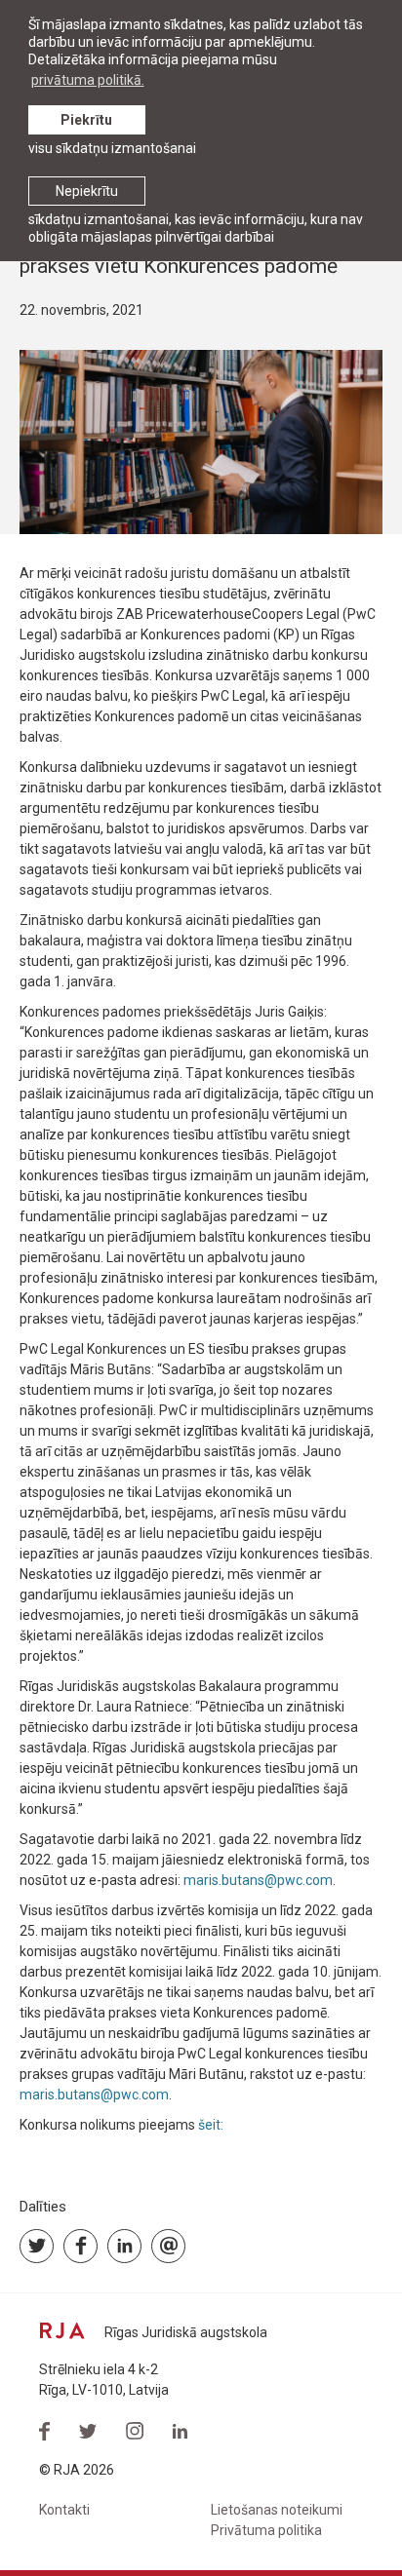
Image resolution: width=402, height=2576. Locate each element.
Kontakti (64, 2510)
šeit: (212, 2125)
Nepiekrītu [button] (87, 191)
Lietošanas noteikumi (277, 2510)
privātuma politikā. (88, 80)
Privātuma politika (266, 2530)
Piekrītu (86, 120)
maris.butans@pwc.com (258, 1880)
